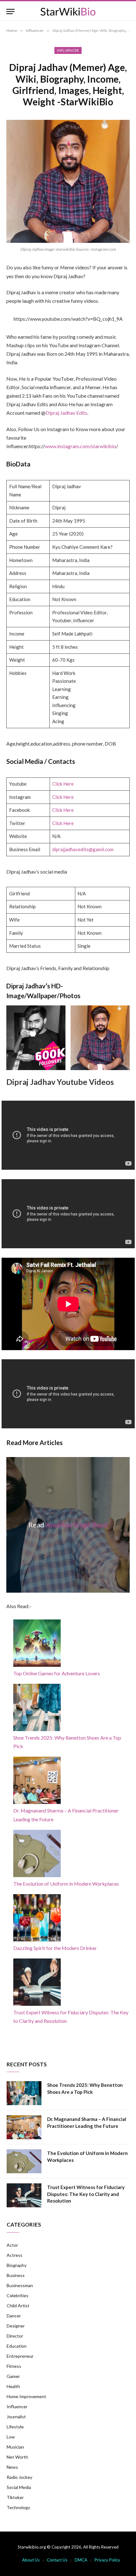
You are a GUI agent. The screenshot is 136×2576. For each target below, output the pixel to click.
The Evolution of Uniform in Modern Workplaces (66, 1884)
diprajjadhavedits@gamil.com (83, 849)
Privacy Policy (107, 2560)
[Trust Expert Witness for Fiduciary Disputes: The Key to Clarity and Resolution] (24, 2195)
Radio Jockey (19, 2477)
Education (17, 2346)
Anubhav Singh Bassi (77, 1525)
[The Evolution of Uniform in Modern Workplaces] (24, 2161)
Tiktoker (15, 2497)
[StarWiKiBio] (68, 12)
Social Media (19, 2487)
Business (16, 2275)
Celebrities (18, 2295)
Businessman (20, 2285)
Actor (12, 2245)
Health (13, 2386)
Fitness (14, 2366)
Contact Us (57, 2560)
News (12, 2467)
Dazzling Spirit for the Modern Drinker (55, 1948)
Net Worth (17, 2457)
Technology (18, 2507)
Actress (15, 2255)
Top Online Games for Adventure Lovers (57, 1673)
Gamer (13, 2376)
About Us (31, 2560)
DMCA (81, 2560)
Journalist (16, 2417)
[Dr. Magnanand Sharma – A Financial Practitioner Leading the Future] (24, 2127)
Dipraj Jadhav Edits (66, 413)
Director (15, 2336)
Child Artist (18, 2306)
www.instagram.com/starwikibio (80, 446)
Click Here (63, 784)
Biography (17, 2265)
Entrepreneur (20, 2356)
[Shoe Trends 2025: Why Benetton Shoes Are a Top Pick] (24, 2093)
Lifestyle (15, 2427)
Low (11, 2437)
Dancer (14, 2316)
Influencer (68, 50)
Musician (15, 2447)
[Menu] (10, 12)
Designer (16, 2326)
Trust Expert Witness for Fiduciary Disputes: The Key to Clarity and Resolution (86, 2194)
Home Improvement (26, 2396)
